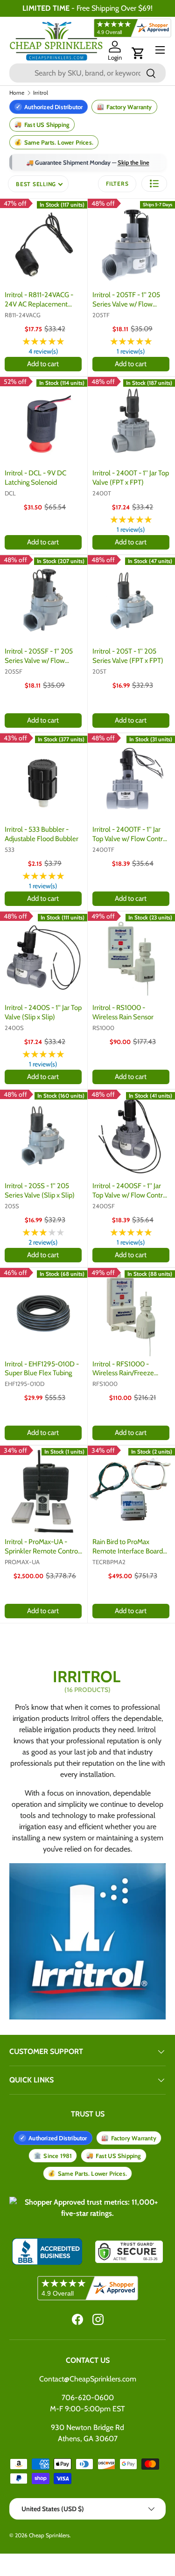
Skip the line (133, 162)
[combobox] (87, 73)
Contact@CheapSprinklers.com (88, 2379)
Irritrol (41, 93)
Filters (117, 184)
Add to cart (43, 364)
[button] (138, 53)
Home (17, 93)
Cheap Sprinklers (49, 2535)
